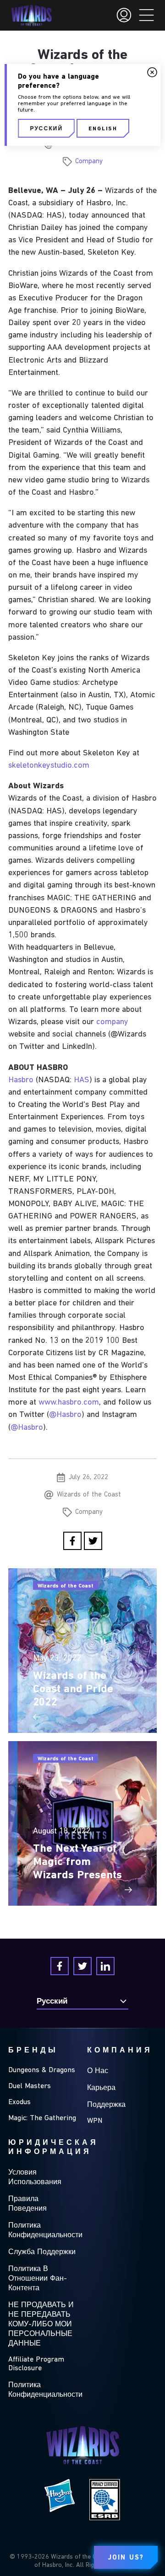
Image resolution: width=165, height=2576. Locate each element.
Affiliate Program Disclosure (36, 2364)
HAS (82, 1080)
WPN (95, 2121)
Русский (46, 129)
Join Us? (126, 2558)
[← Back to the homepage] (31, 16)
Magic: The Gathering (42, 2118)
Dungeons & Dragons (42, 2070)
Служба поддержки (42, 2252)
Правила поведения (27, 2204)
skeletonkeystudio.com (49, 766)
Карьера (101, 2088)
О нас (98, 2071)
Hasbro (21, 1080)
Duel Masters (30, 2086)
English (103, 129)
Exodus (19, 2102)
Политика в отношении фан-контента (38, 2279)
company (112, 1022)
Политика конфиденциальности (45, 2231)
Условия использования (35, 2178)
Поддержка (106, 2105)
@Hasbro (65, 1415)
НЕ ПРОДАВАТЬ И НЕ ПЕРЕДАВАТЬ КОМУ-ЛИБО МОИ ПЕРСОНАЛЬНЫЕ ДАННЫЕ (41, 2325)
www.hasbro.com (69, 1403)
